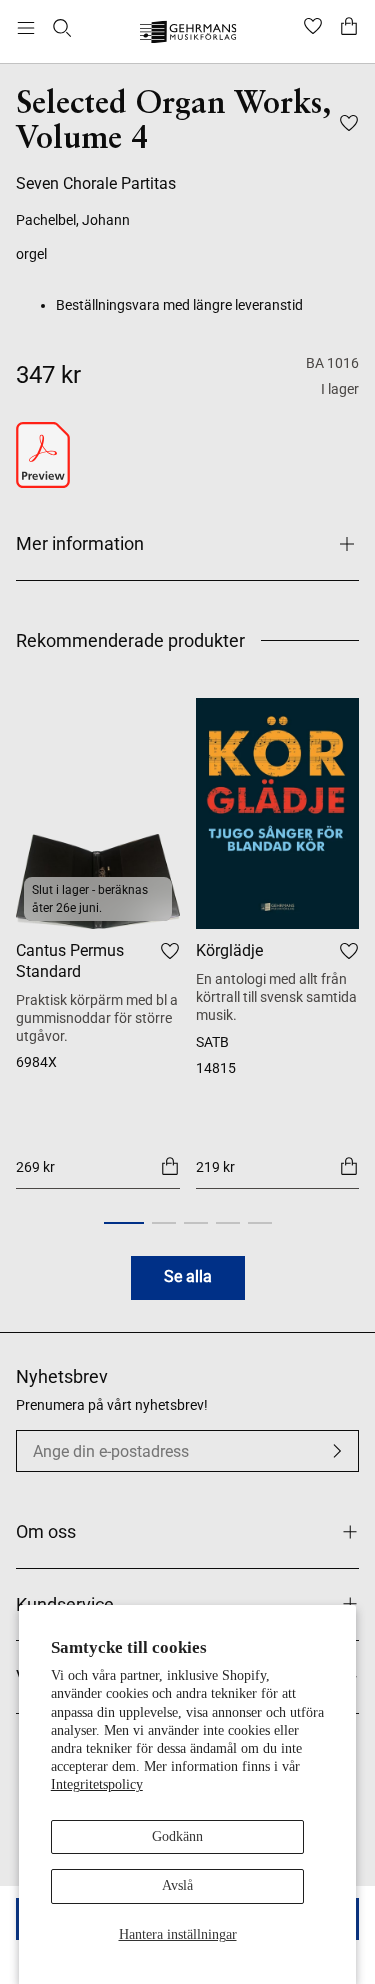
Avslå (177, 1885)
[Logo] (187, 34)
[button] (124, 1223)
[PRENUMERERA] (337, 1451)
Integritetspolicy (97, 1784)
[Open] (26, 28)
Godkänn (177, 1836)
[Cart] (349, 28)
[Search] (62, 28)
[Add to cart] (170, 1166)
